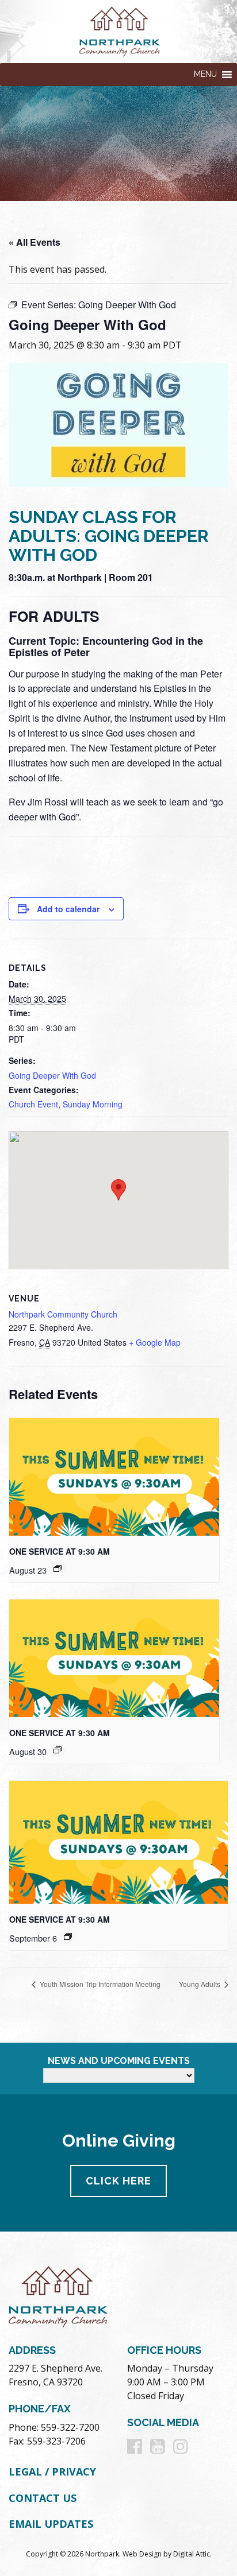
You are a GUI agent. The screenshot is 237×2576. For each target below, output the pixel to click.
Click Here (118, 2181)
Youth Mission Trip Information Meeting (99, 1984)
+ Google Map (155, 1342)
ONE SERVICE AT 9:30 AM (60, 1551)
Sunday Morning (93, 1104)
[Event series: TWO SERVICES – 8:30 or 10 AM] (58, 1568)
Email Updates (51, 2524)
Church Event (33, 1104)
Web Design (142, 2554)
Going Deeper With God (52, 1075)
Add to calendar (68, 909)
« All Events (35, 242)
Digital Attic (192, 2554)
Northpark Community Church (63, 1314)
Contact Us (43, 2498)
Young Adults (200, 1984)
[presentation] (114, 1477)
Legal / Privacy (52, 2472)
